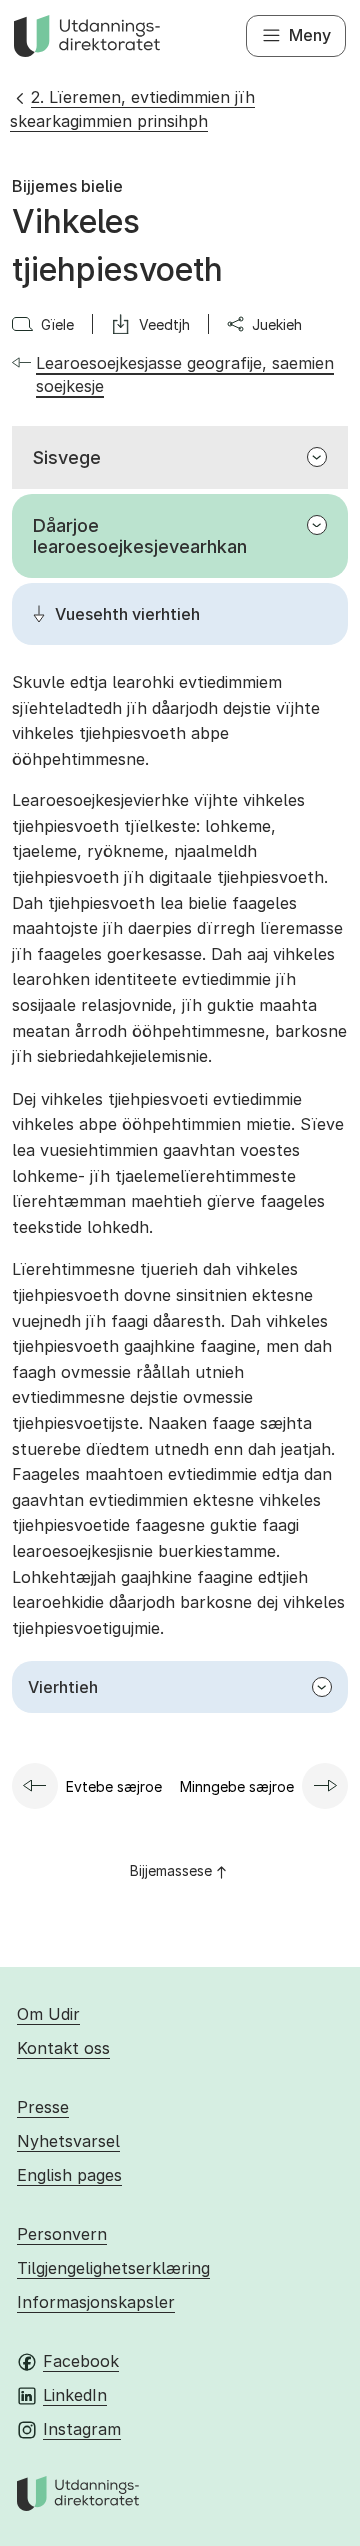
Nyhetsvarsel (68, 2141)
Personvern (62, 2234)
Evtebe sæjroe (114, 1786)
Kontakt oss (63, 2048)
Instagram (82, 2429)
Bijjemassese (171, 1870)
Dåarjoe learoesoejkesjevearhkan (140, 536)
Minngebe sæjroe (237, 1786)
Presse (43, 2107)
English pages (69, 2175)
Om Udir (48, 2014)
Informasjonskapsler (96, 2302)
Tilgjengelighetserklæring (113, 2268)
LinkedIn (75, 2395)
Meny (310, 35)
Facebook (81, 2361)
